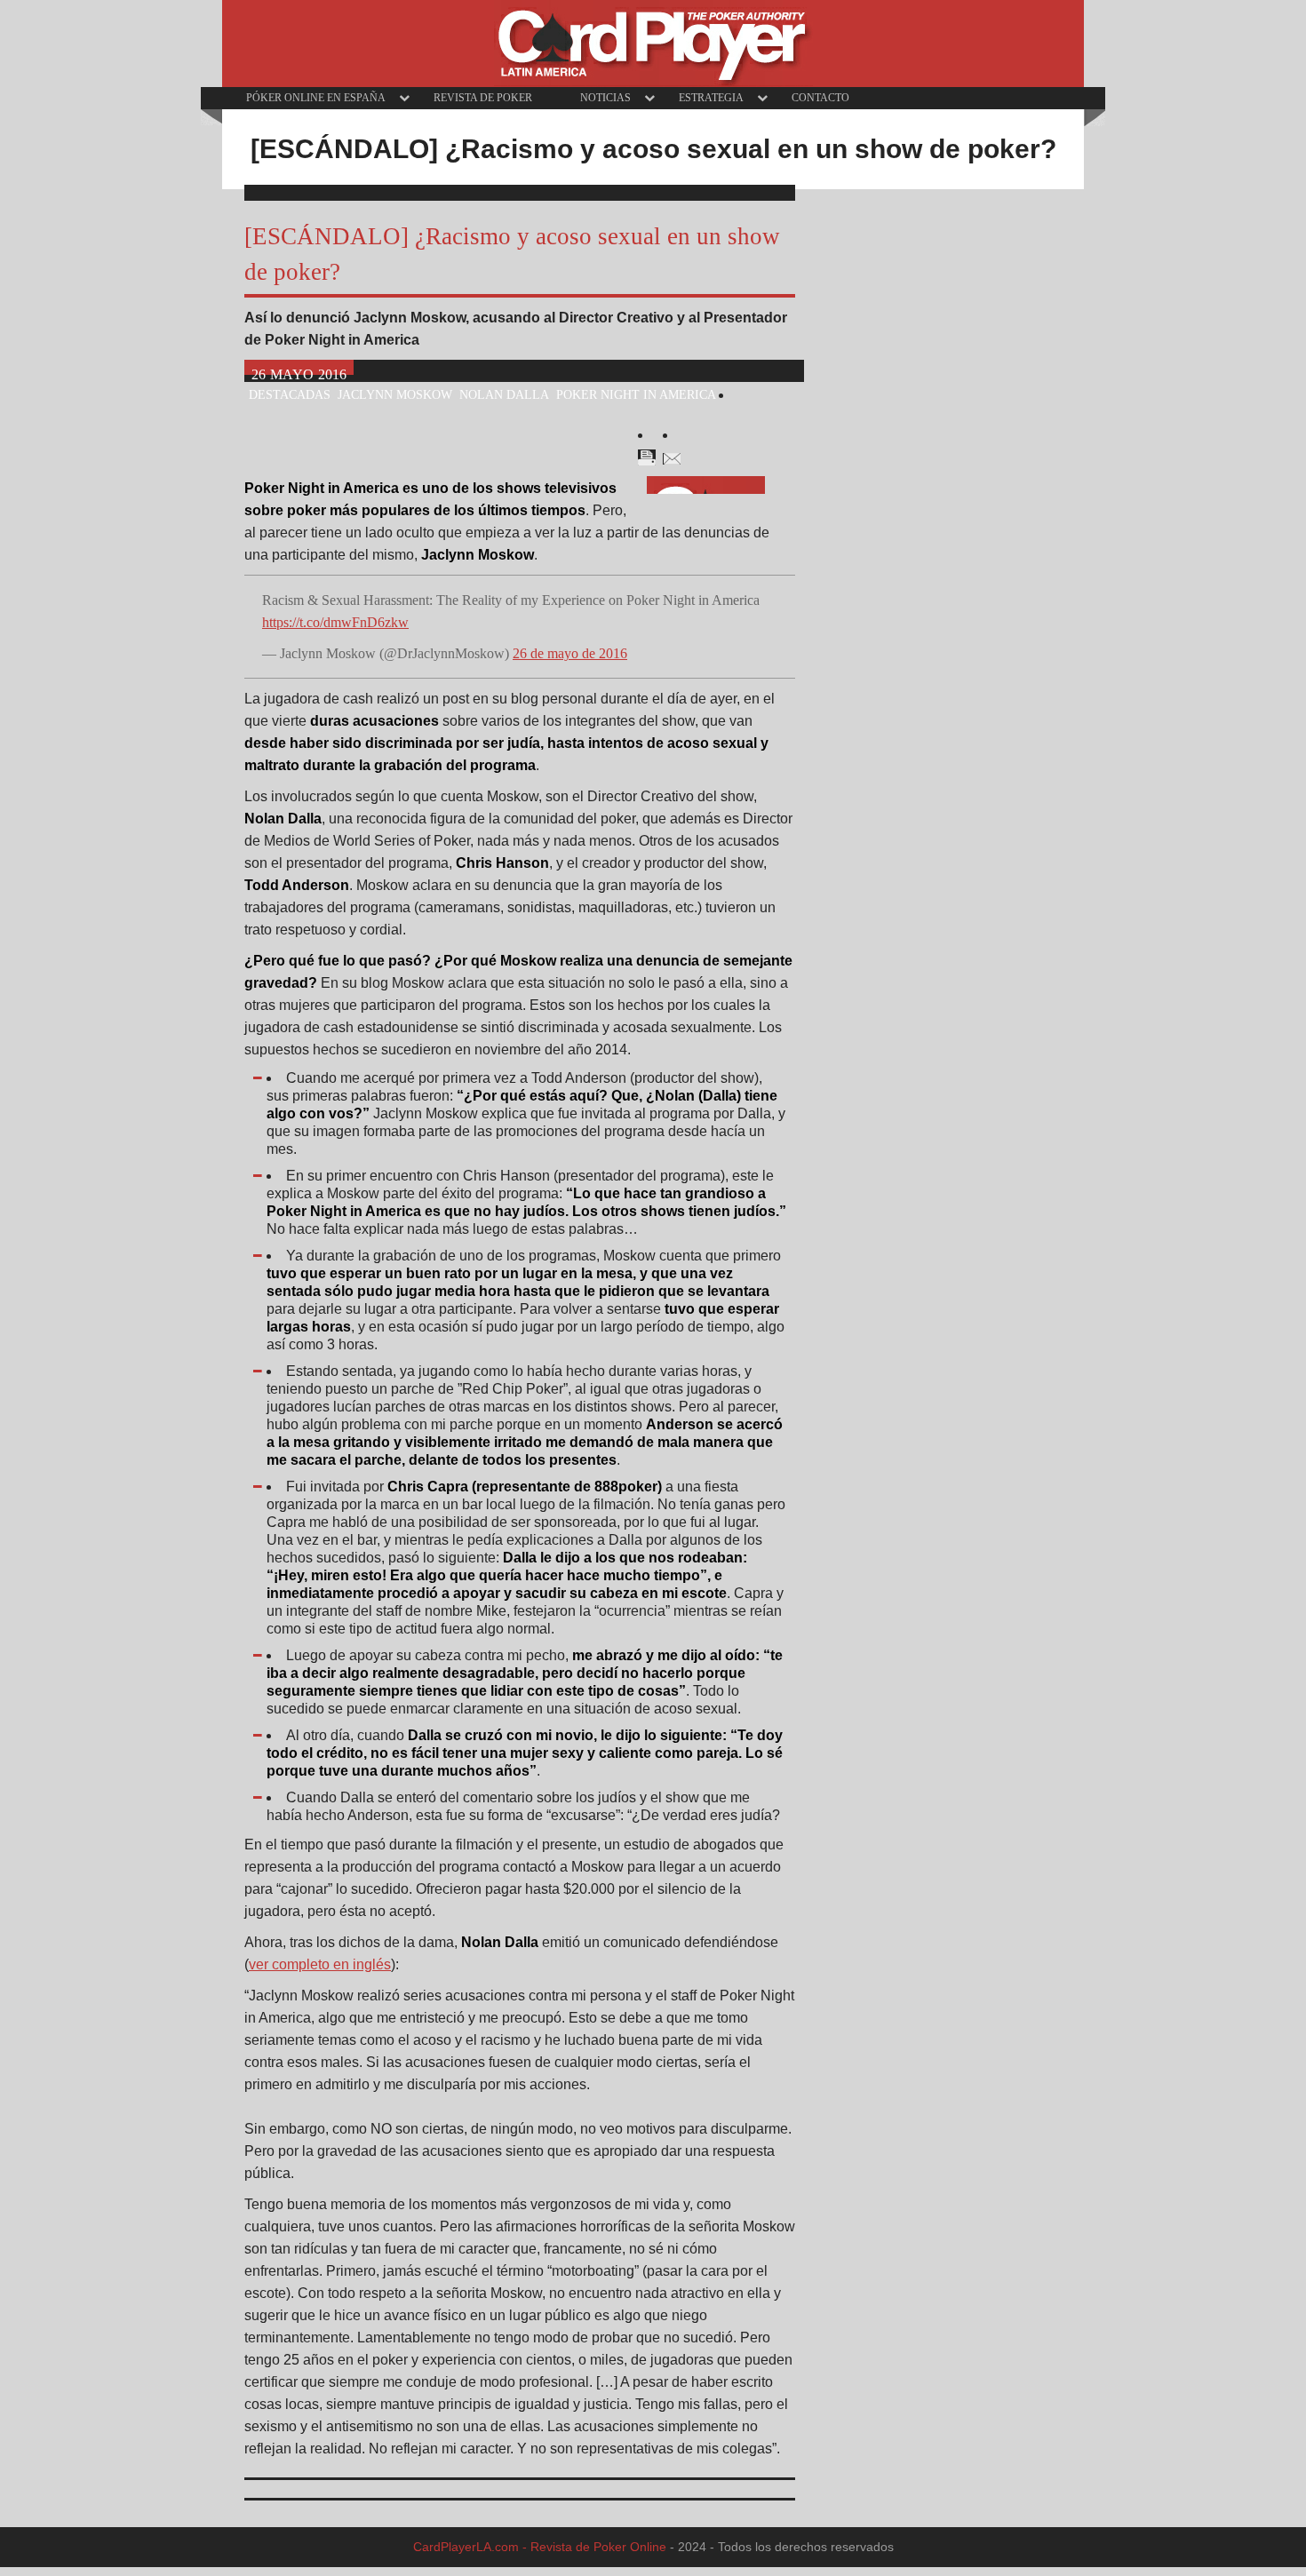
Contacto (820, 98)
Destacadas (290, 394)
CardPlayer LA (653, 44)
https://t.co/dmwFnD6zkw (335, 622)
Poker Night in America (636, 394)
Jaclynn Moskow (395, 394)
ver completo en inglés (320, 1964)
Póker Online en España (316, 98)
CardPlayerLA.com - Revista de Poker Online (540, 2547)
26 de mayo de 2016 (570, 653)
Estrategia (711, 98)
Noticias (605, 98)
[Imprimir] (647, 457)
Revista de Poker (483, 98)
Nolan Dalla (504, 394)
